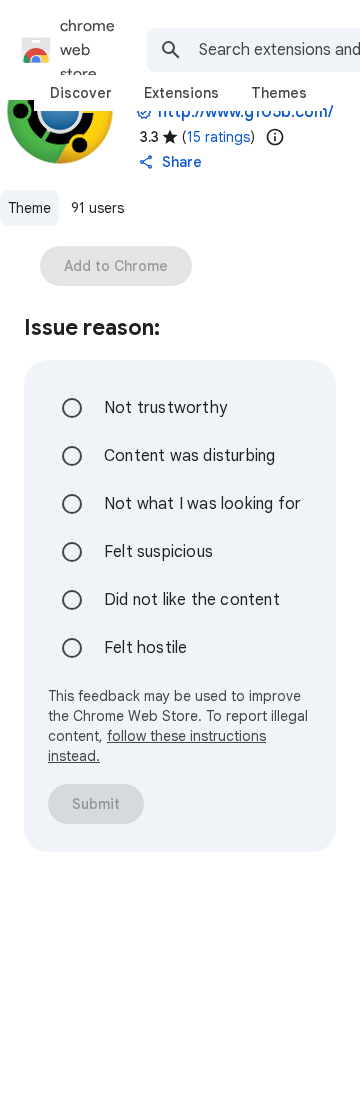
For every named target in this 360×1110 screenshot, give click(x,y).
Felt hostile (145, 648)
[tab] (81, 93)
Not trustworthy (165, 408)
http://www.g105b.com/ (245, 112)
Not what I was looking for (202, 504)
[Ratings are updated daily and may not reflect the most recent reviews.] (275, 137)
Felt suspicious (158, 552)
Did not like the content (192, 600)
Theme (29, 208)
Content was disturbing (189, 456)
